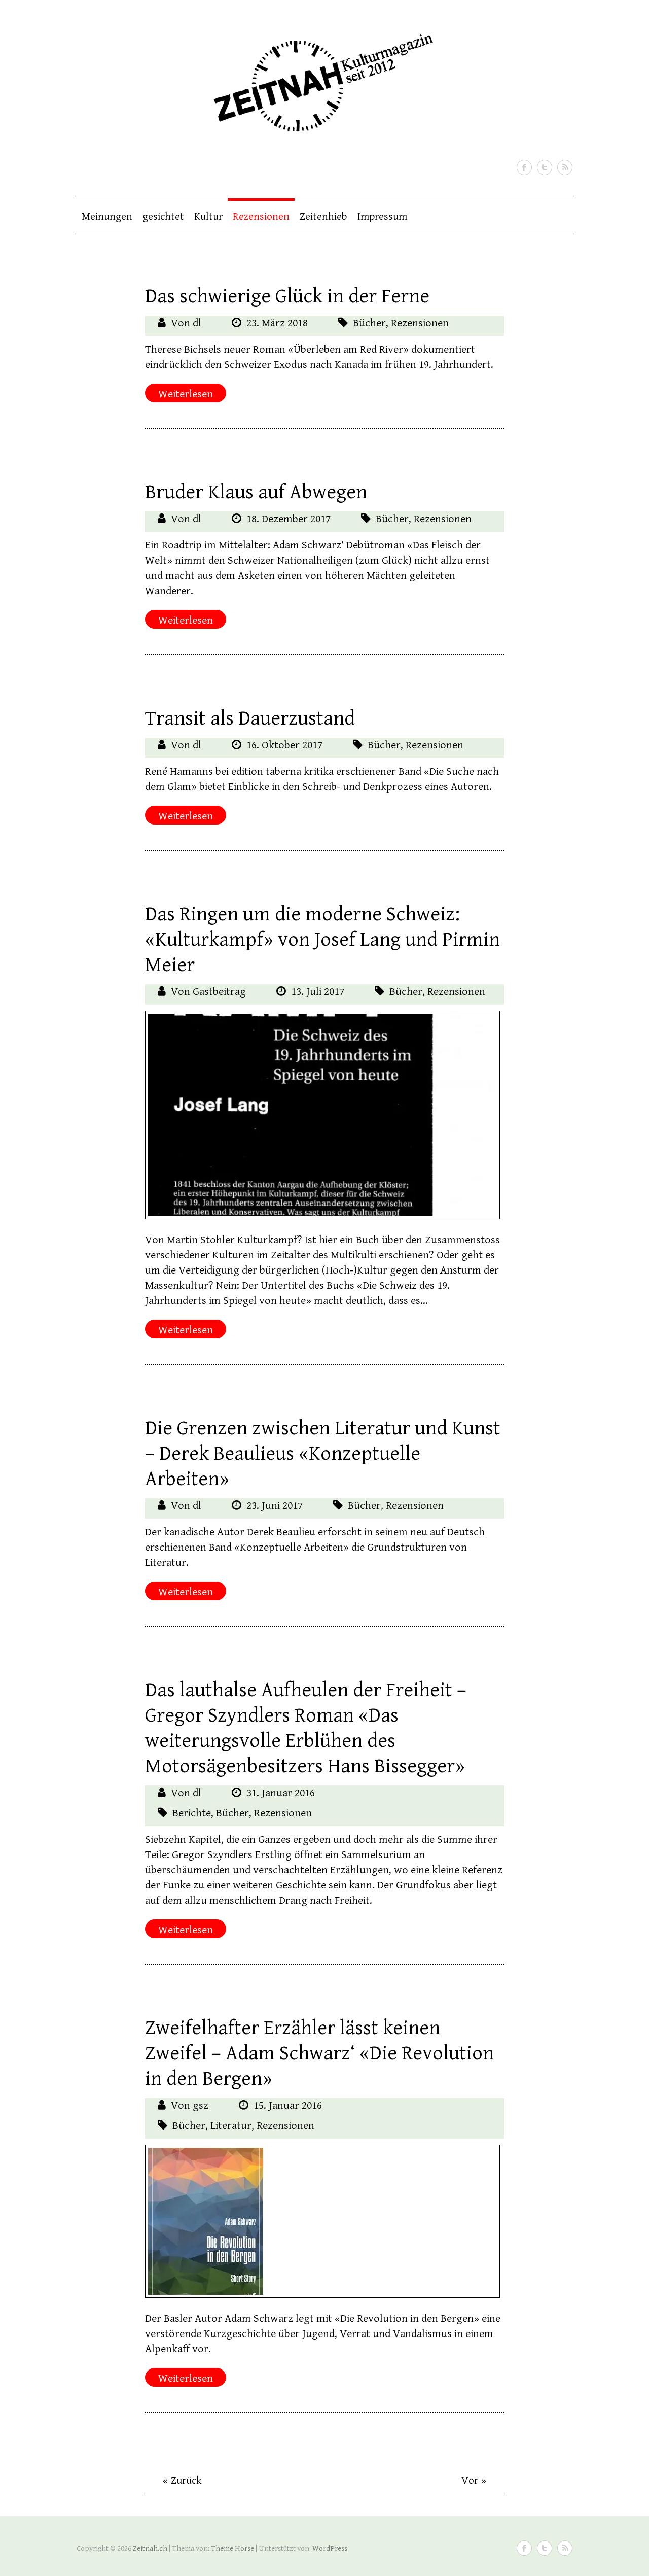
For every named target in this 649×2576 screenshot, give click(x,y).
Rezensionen (261, 217)
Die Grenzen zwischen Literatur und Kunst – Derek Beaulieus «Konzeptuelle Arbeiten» (323, 1454)
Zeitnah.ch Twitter (545, 167)
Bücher (369, 323)
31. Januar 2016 (281, 1793)
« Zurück (182, 2481)
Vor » (474, 2481)
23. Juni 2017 (275, 1506)
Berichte (192, 1813)
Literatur (231, 2126)
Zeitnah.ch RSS (565, 167)
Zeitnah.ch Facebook (524, 167)
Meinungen (107, 217)
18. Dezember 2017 (289, 519)
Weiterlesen (186, 394)
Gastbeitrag (219, 992)
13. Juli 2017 (318, 992)
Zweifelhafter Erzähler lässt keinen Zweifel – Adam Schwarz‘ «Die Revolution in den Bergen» (319, 2053)
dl (197, 323)
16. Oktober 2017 (284, 745)
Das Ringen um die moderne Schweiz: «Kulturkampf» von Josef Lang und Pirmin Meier (322, 940)
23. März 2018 (277, 323)
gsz (201, 2105)
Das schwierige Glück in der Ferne (287, 296)
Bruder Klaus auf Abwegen (256, 492)
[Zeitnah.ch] (320, 76)
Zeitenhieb (323, 217)
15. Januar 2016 (288, 2105)
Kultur (208, 217)
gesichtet (163, 217)
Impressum (382, 217)
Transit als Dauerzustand (250, 718)
